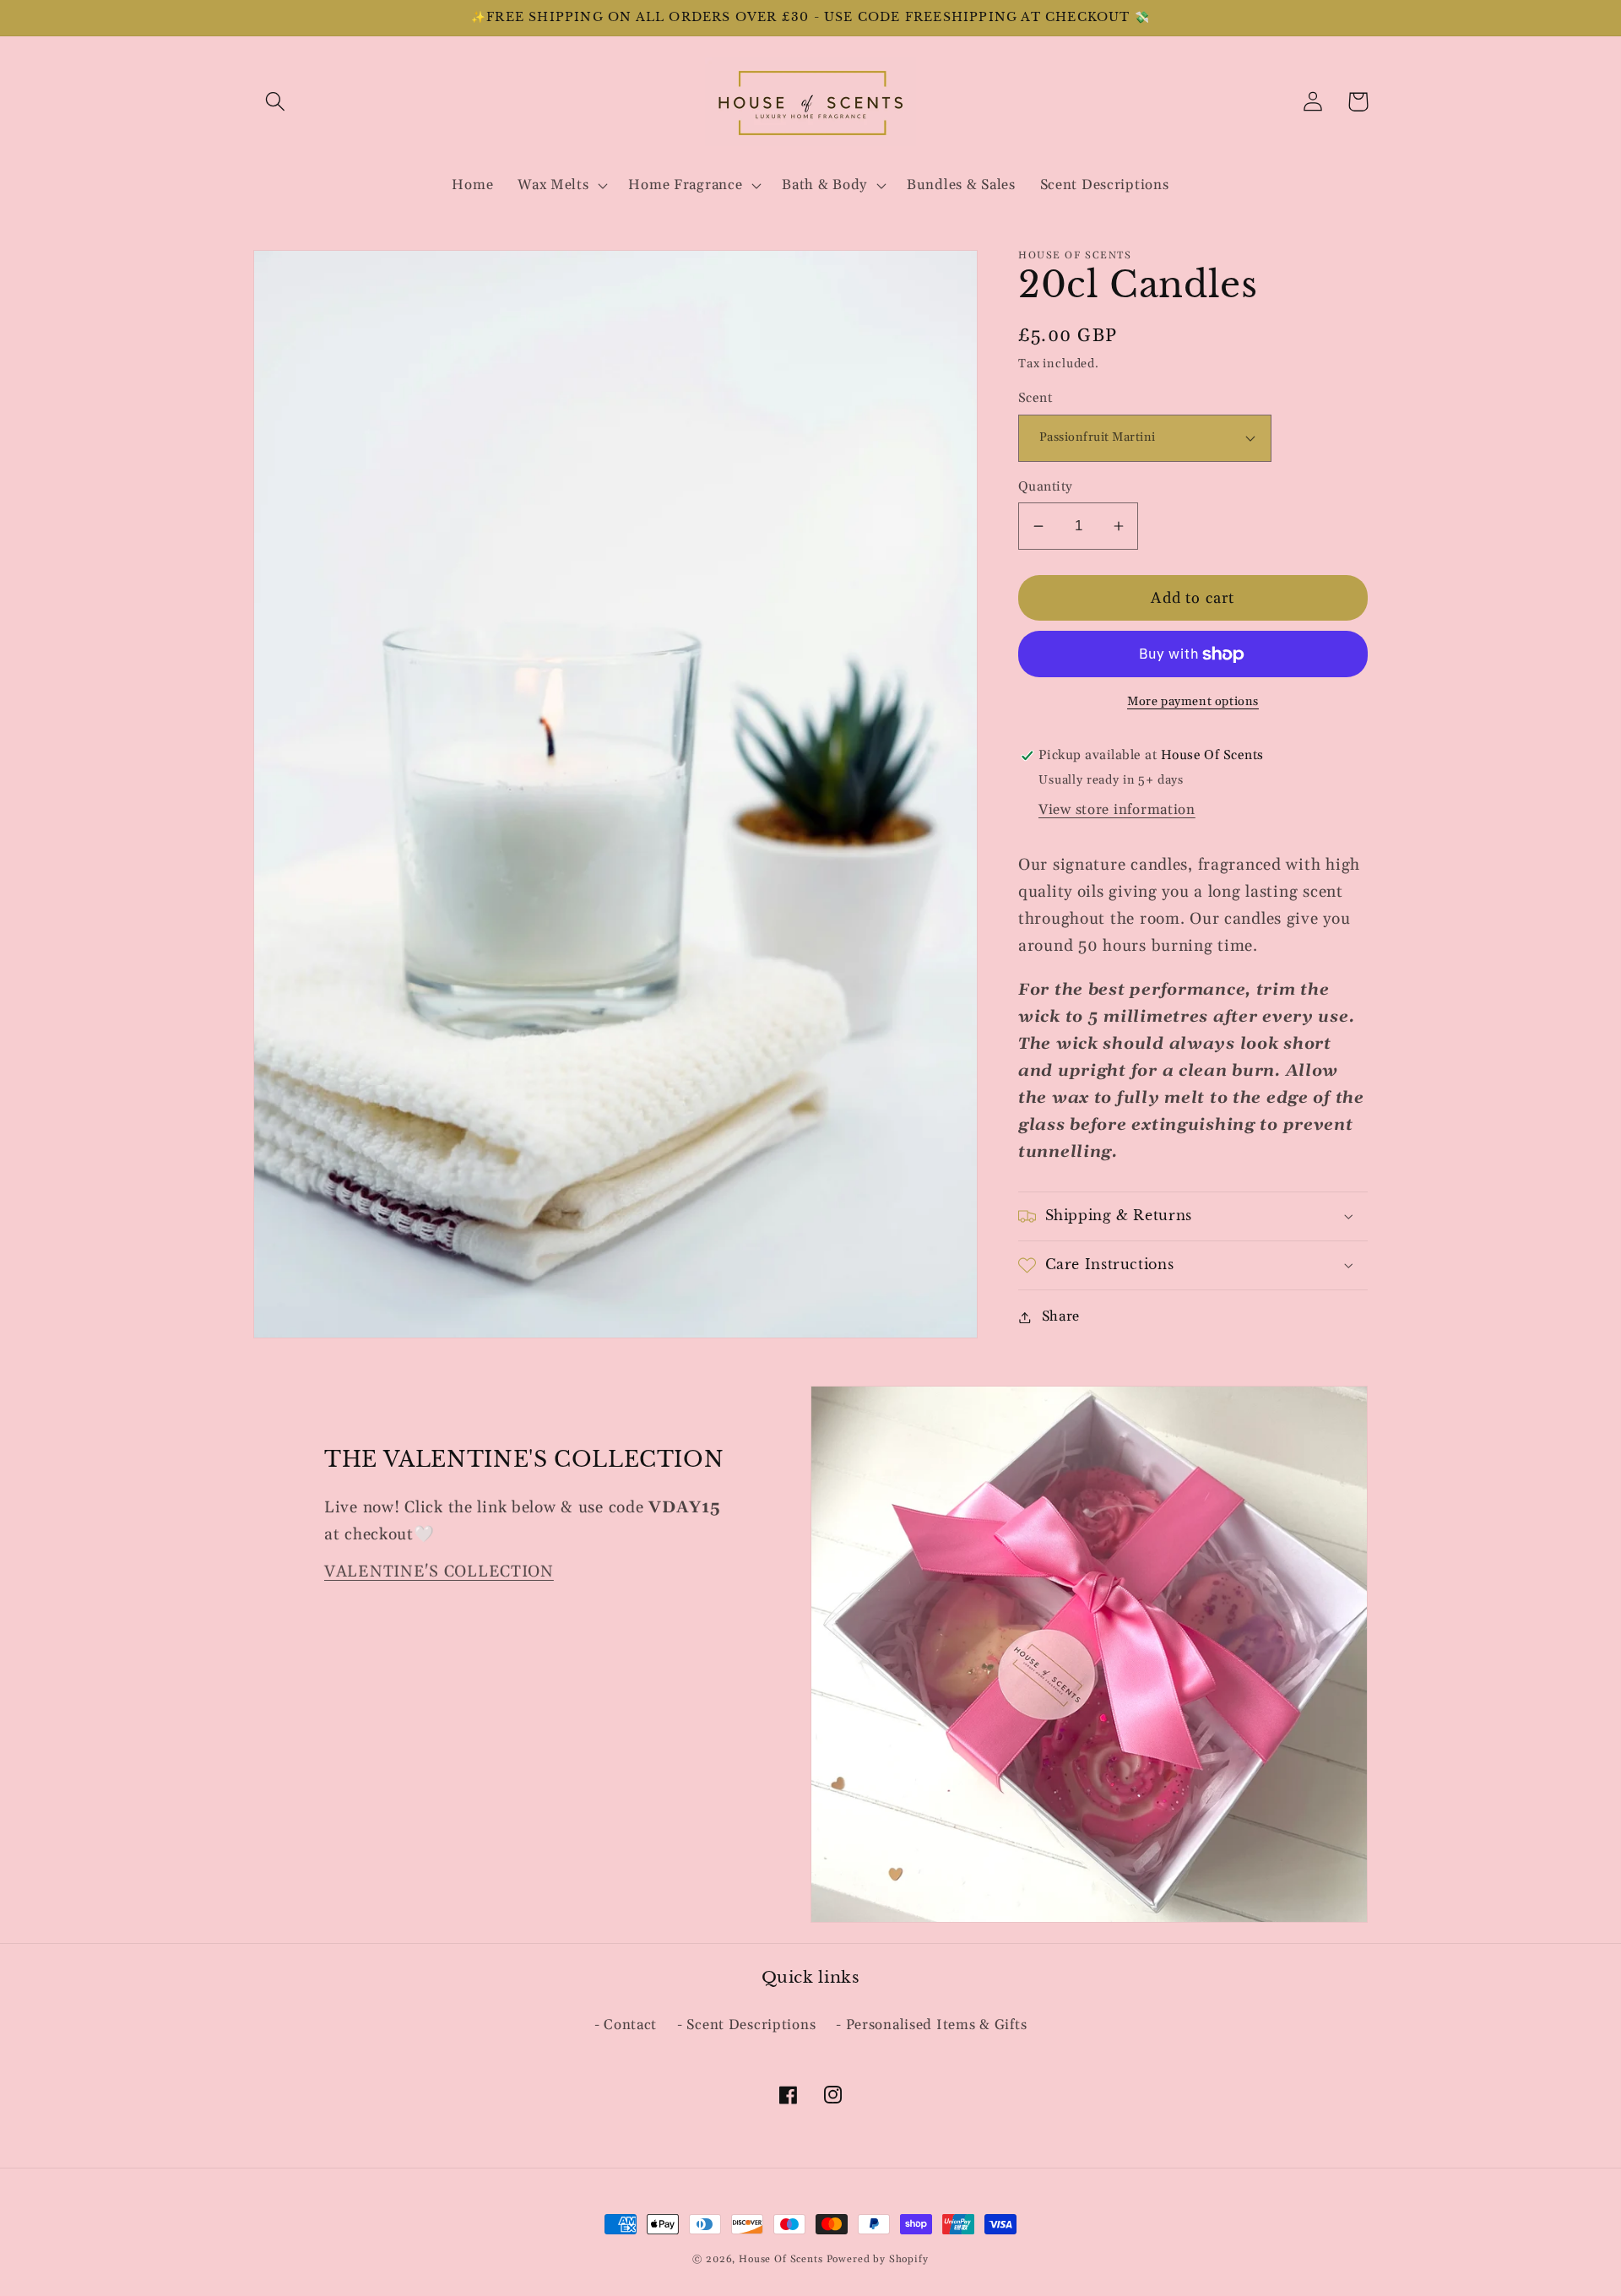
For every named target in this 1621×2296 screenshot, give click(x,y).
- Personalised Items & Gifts (931, 2025)
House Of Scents (781, 2259)
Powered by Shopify (878, 2259)
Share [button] (1061, 1316)
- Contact (626, 2025)
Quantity (1046, 487)
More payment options (1193, 702)
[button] (276, 102)
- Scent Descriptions (746, 2025)
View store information (1117, 810)
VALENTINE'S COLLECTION (439, 1572)
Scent (1035, 398)
